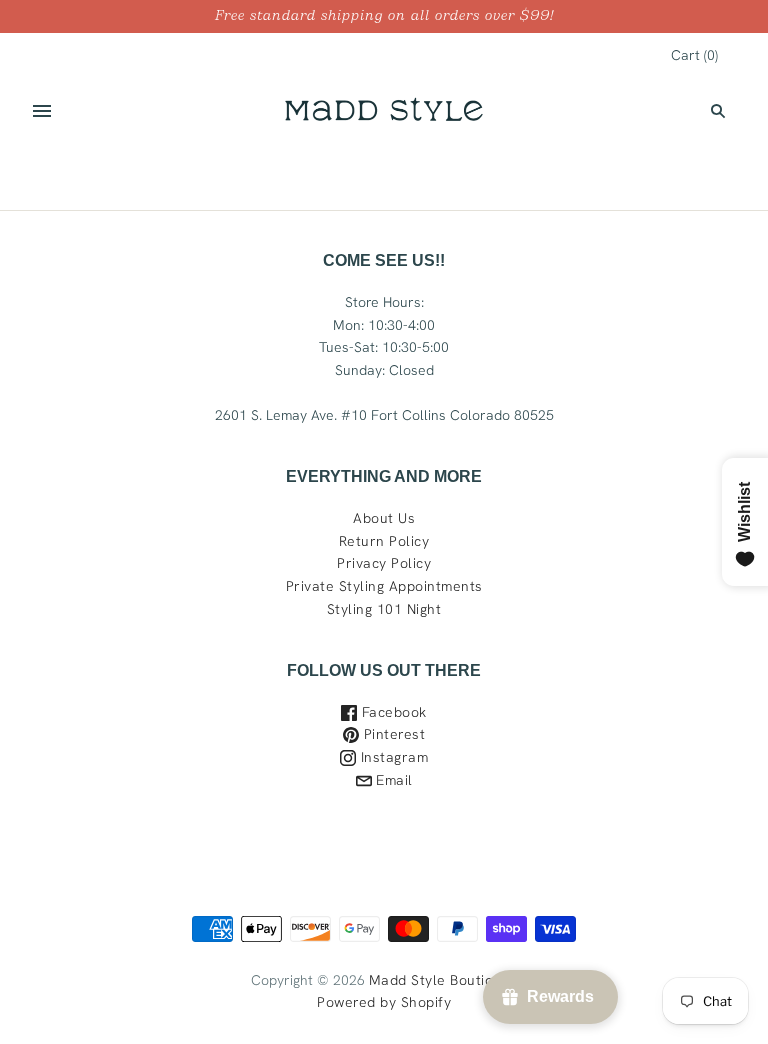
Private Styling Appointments (384, 586)
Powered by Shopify (384, 1002)
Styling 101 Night (384, 609)
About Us (384, 518)
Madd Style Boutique (440, 980)
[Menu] (42, 111)
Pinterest (392, 734)
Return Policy (384, 541)
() (694, 55)
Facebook (392, 712)
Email (392, 780)
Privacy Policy (384, 563)
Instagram (392, 757)
